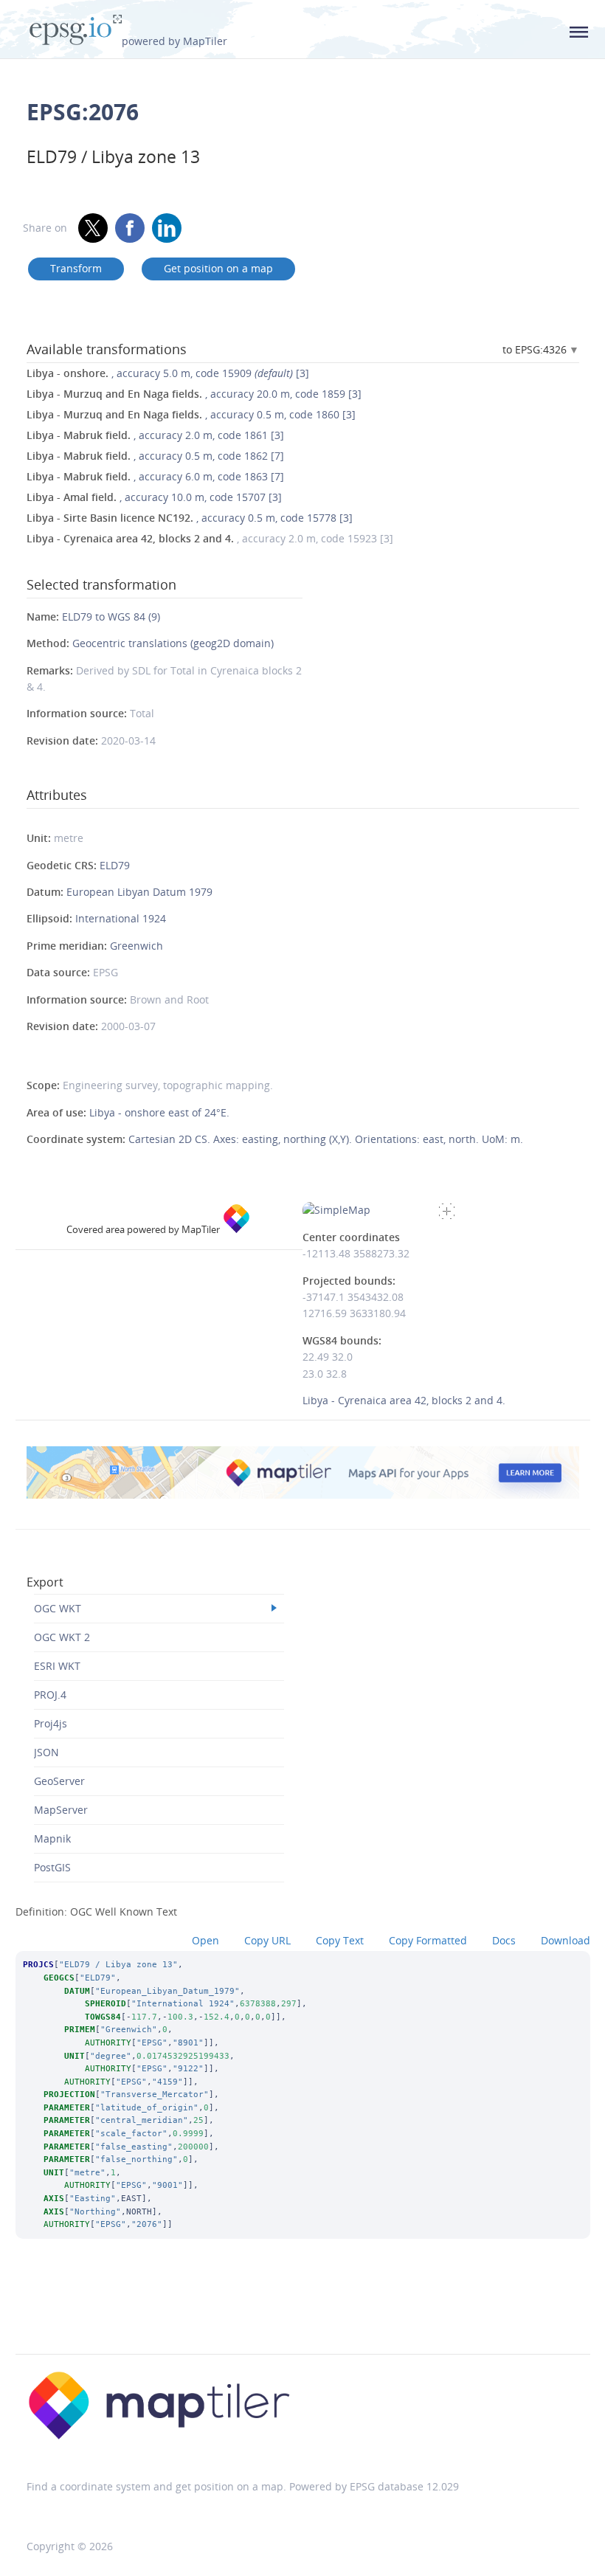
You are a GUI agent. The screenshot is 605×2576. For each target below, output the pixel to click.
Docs (504, 1940)
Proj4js (51, 1723)
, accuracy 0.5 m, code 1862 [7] (155, 456)
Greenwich (136, 946)
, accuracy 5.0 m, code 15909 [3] (168, 373)
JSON (46, 1752)
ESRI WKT (57, 1666)
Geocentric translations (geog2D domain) (173, 643)
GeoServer (59, 1781)
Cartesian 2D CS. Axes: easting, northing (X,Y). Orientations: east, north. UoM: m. (326, 1139)
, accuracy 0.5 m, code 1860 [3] (191, 414)
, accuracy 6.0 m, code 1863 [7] (155, 476)
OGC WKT (58, 1608)
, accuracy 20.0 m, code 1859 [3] (194, 394)
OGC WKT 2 (62, 1637)
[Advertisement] (302, 2316)
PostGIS (52, 1867)
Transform (76, 268)
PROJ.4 (50, 1695)
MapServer (61, 1810)
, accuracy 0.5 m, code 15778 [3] (190, 518)
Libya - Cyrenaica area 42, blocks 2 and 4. (404, 1400)
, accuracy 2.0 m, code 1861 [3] (155, 435)
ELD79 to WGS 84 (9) (111, 617)
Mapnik (52, 1838)
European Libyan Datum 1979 (139, 892)
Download (566, 1940)
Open (205, 1940)
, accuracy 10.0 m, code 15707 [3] (154, 497)
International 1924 (121, 918)
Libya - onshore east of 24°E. (159, 1112)
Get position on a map (218, 268)
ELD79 (115, 865)
